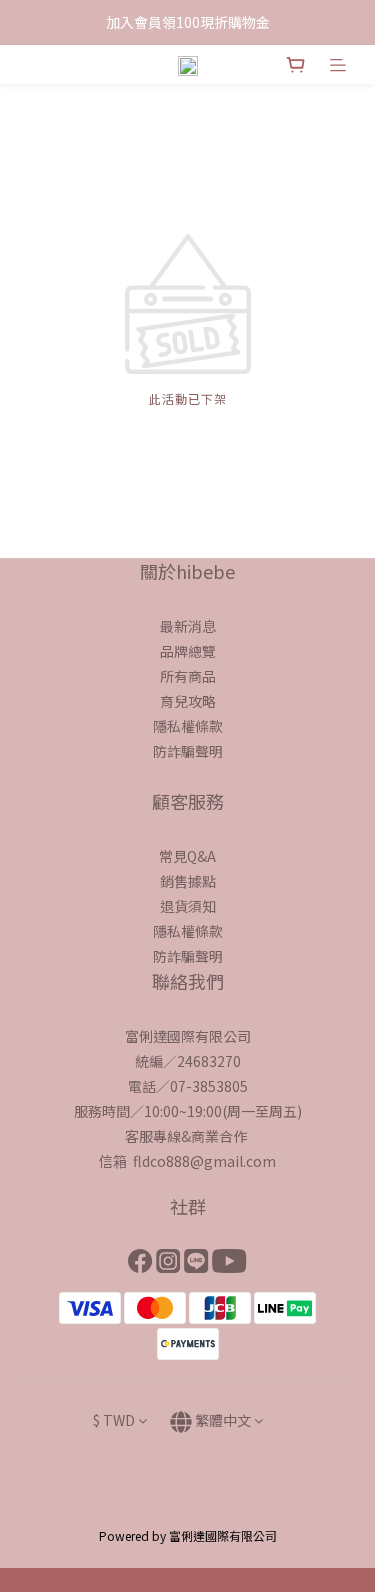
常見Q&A (187, 856)
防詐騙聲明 (188, 751)
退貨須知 (188, 906)
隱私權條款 (188, 726)
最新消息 (188, 626)
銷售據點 (188, 881)
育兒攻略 (188, 701)
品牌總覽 (188, 651)
